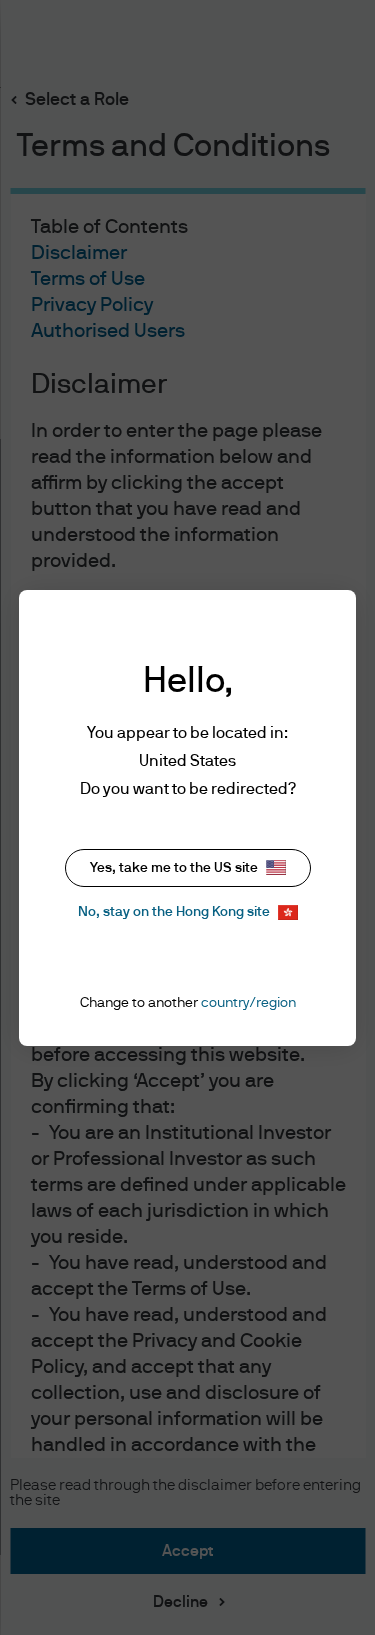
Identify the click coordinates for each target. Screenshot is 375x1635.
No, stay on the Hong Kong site (174, 912)
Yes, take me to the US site (174, 868)
